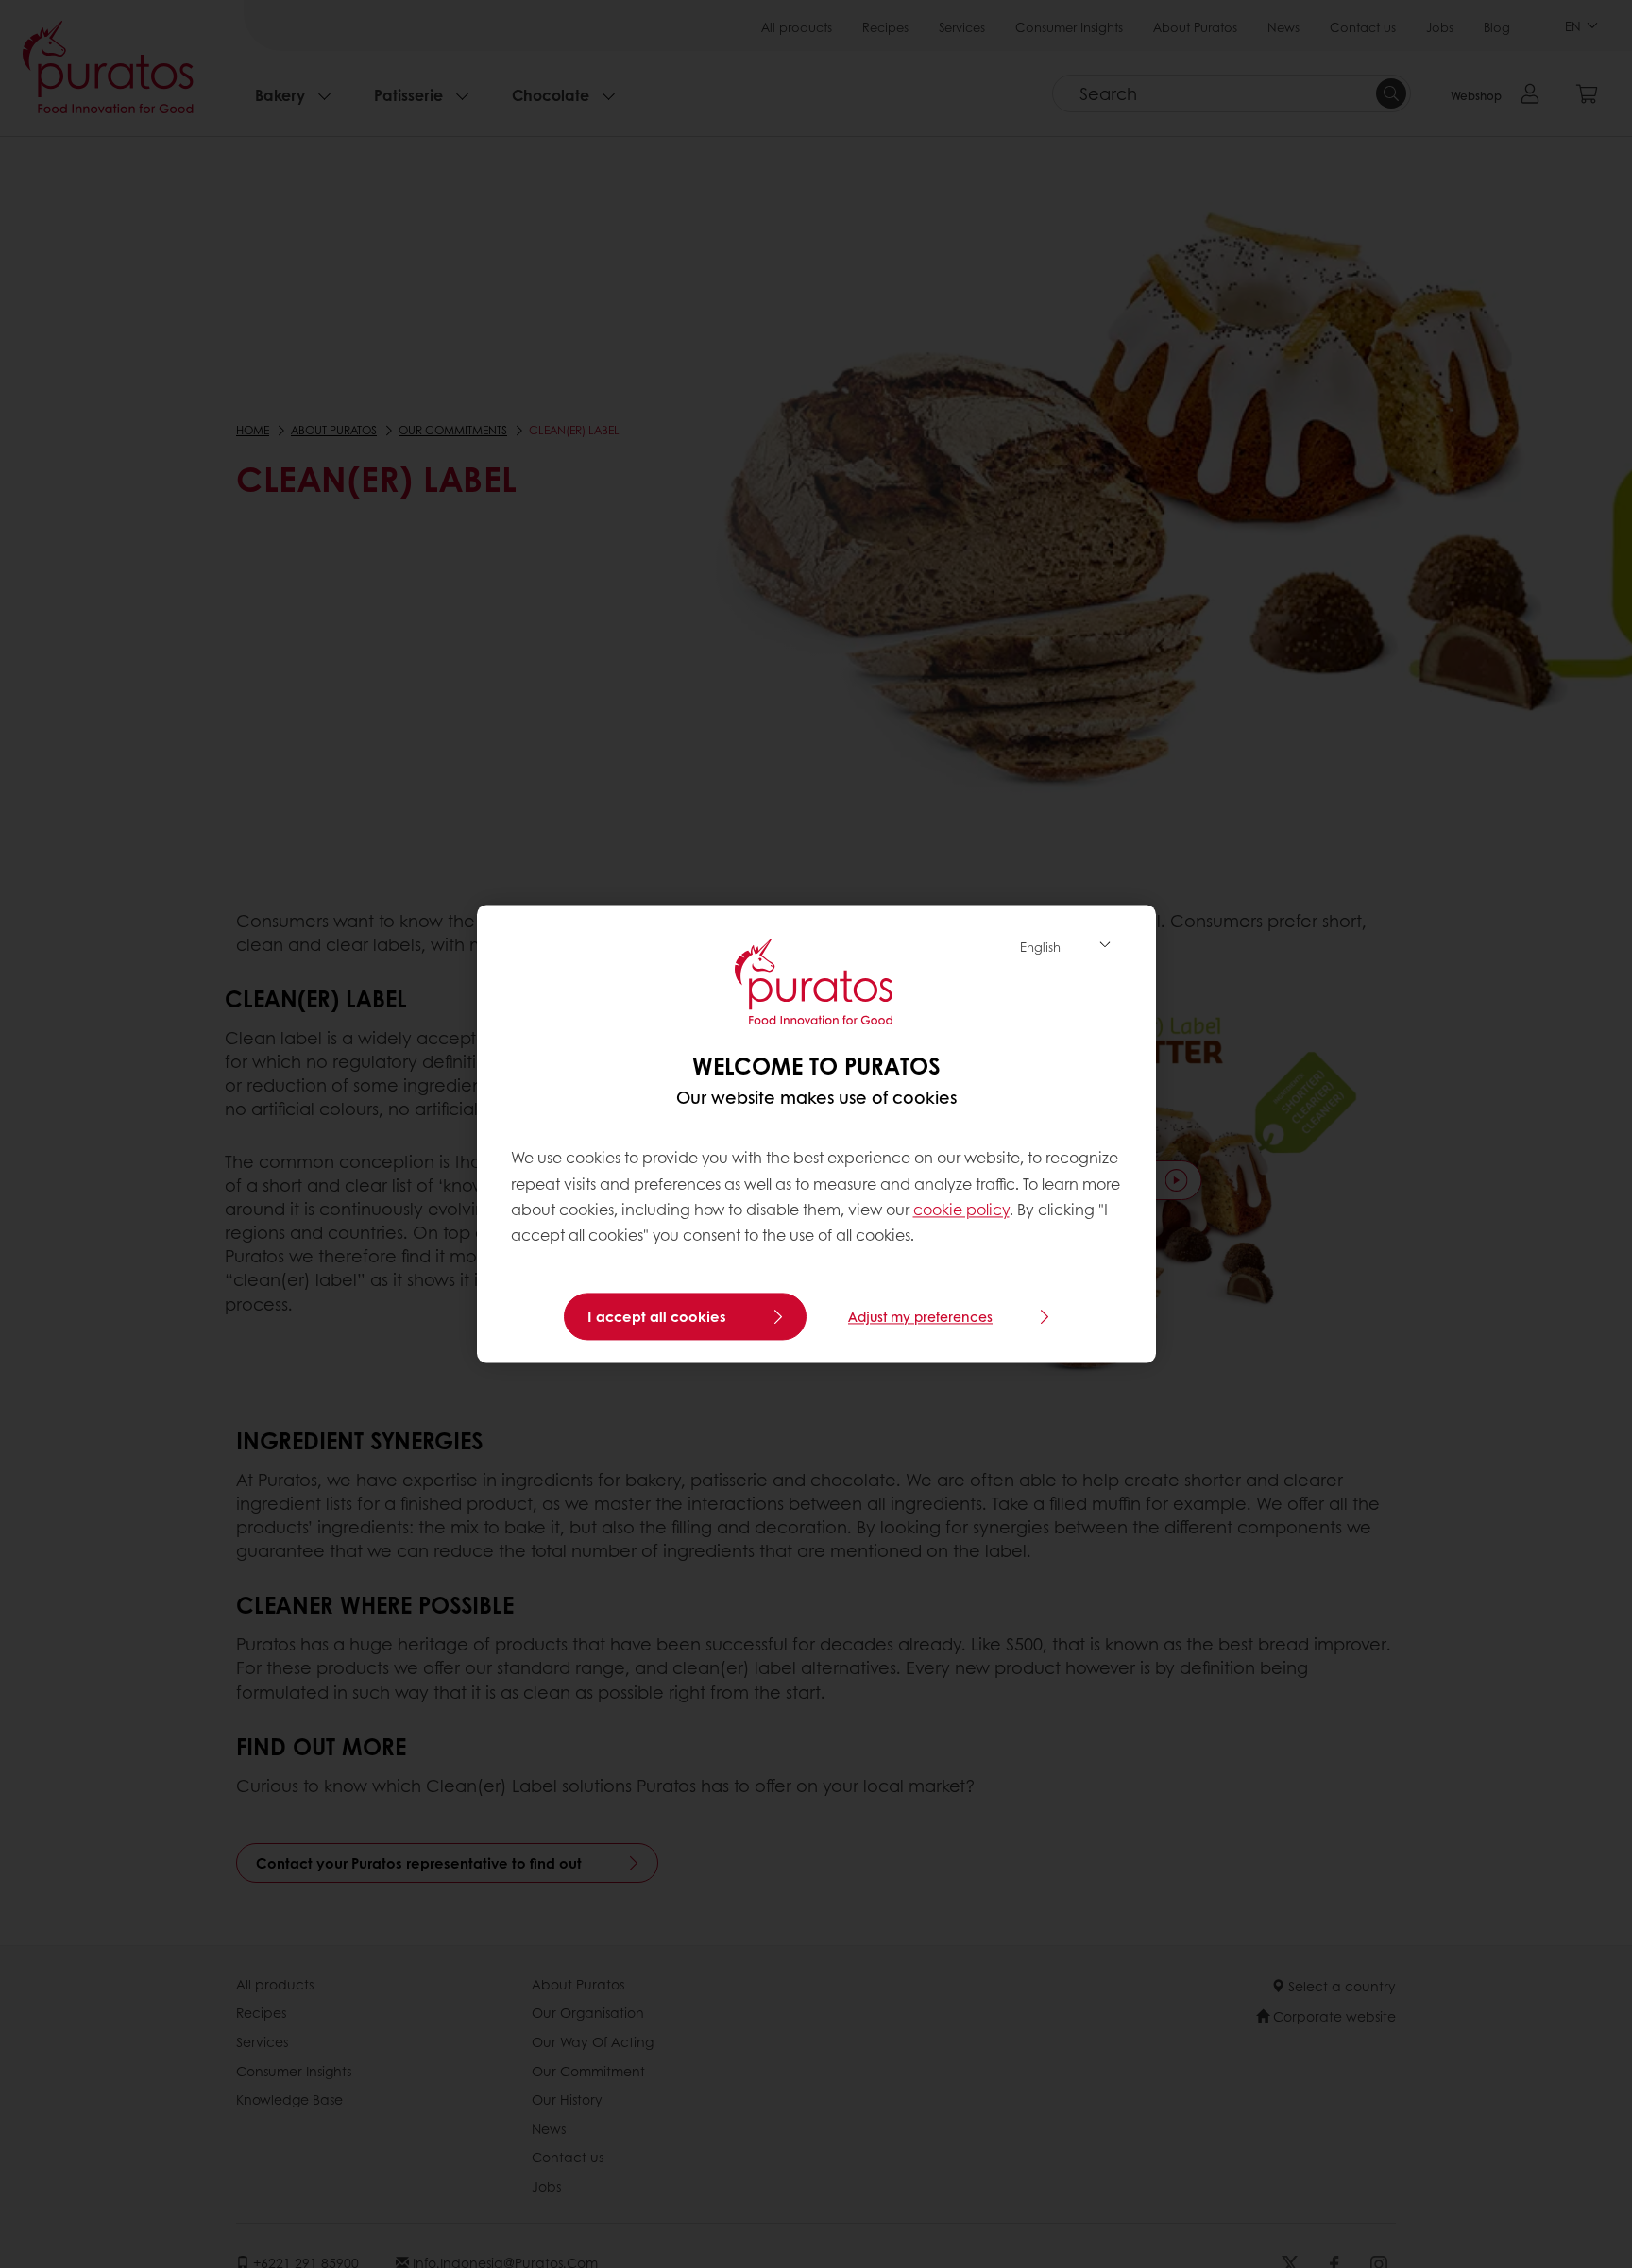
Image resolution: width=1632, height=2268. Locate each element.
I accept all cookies (657, 1317)
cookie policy (961, 1209)
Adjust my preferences (920, 1317)
